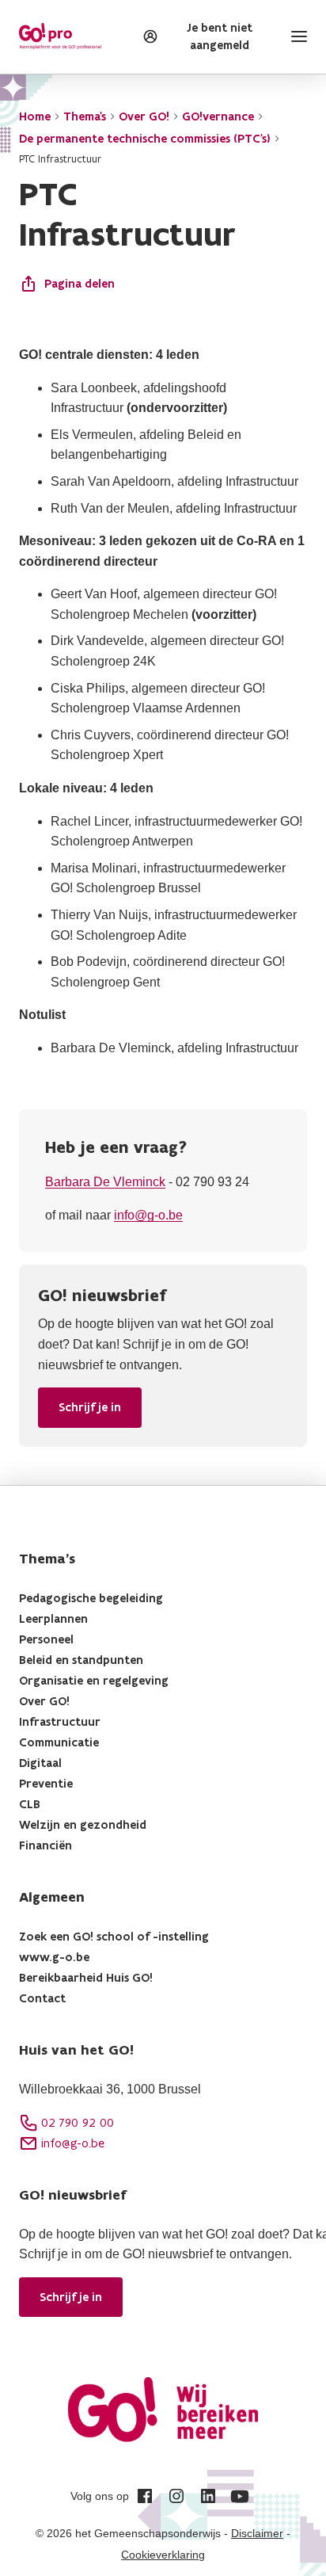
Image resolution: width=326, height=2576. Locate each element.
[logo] (60, 36)
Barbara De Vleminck (105, 1182)
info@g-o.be (148, 1215)
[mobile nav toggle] (296, 36)
